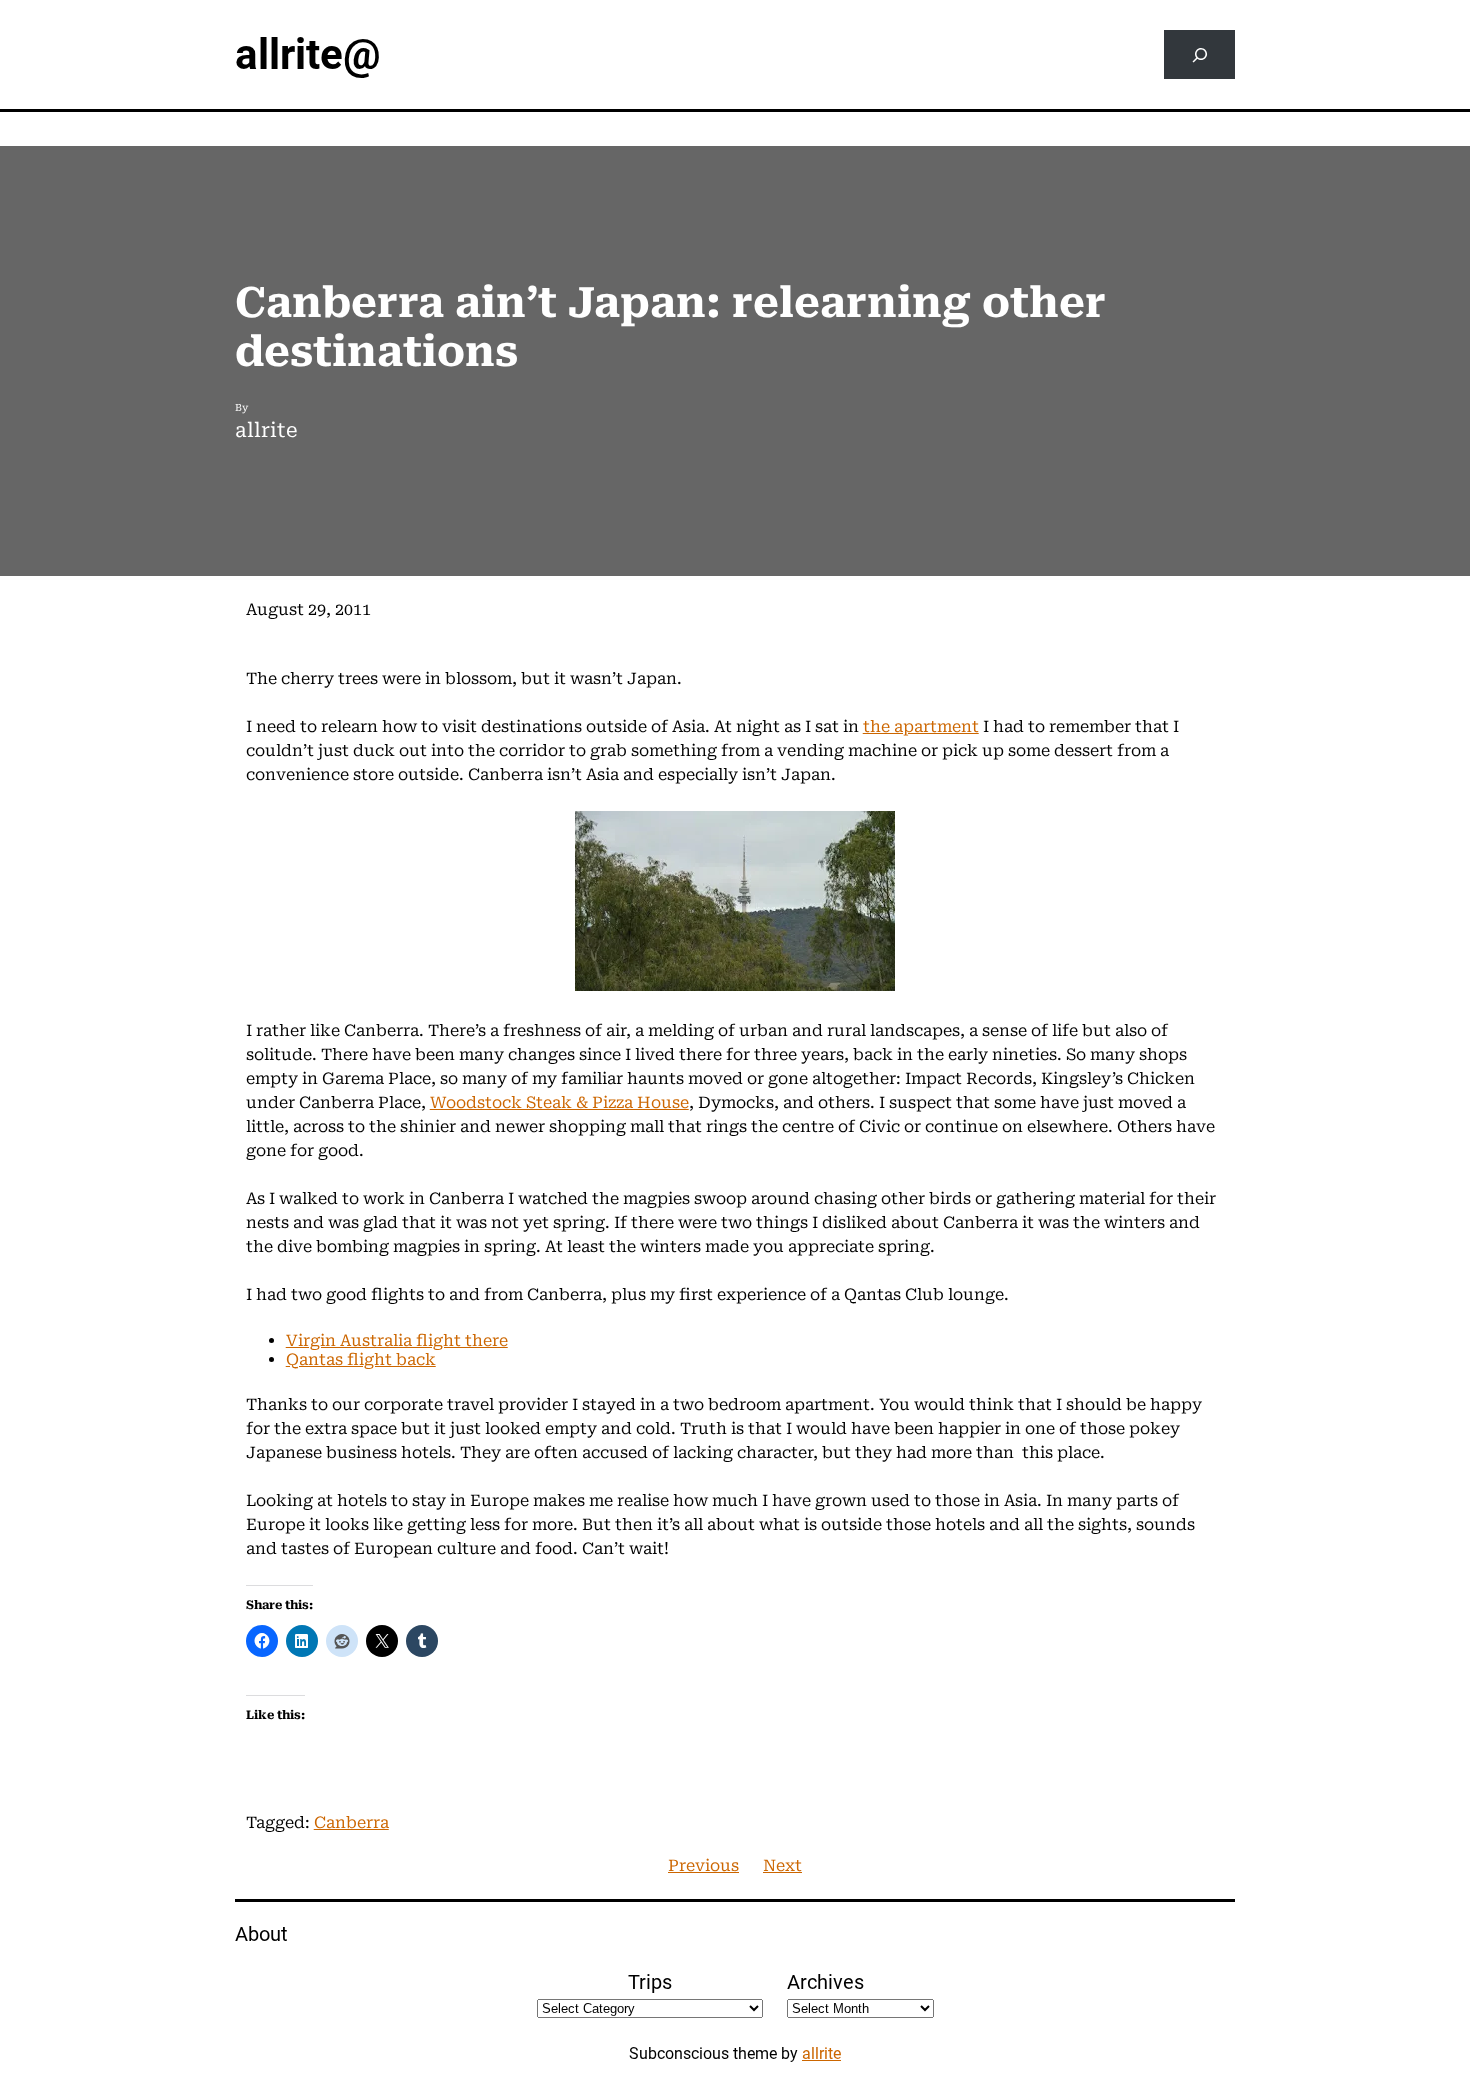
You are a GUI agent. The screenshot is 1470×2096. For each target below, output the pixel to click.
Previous (703, 1865)
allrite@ (308, 54)
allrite (821, 2053)
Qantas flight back (361, 1359)
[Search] (1199, 54)
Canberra (351, 1822)
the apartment (921, 726)
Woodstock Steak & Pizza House (559, 1102)
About (261, 1934)
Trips (650, 1982)
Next (782, 1865)
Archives (825, 1982)
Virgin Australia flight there (397, 1340)
